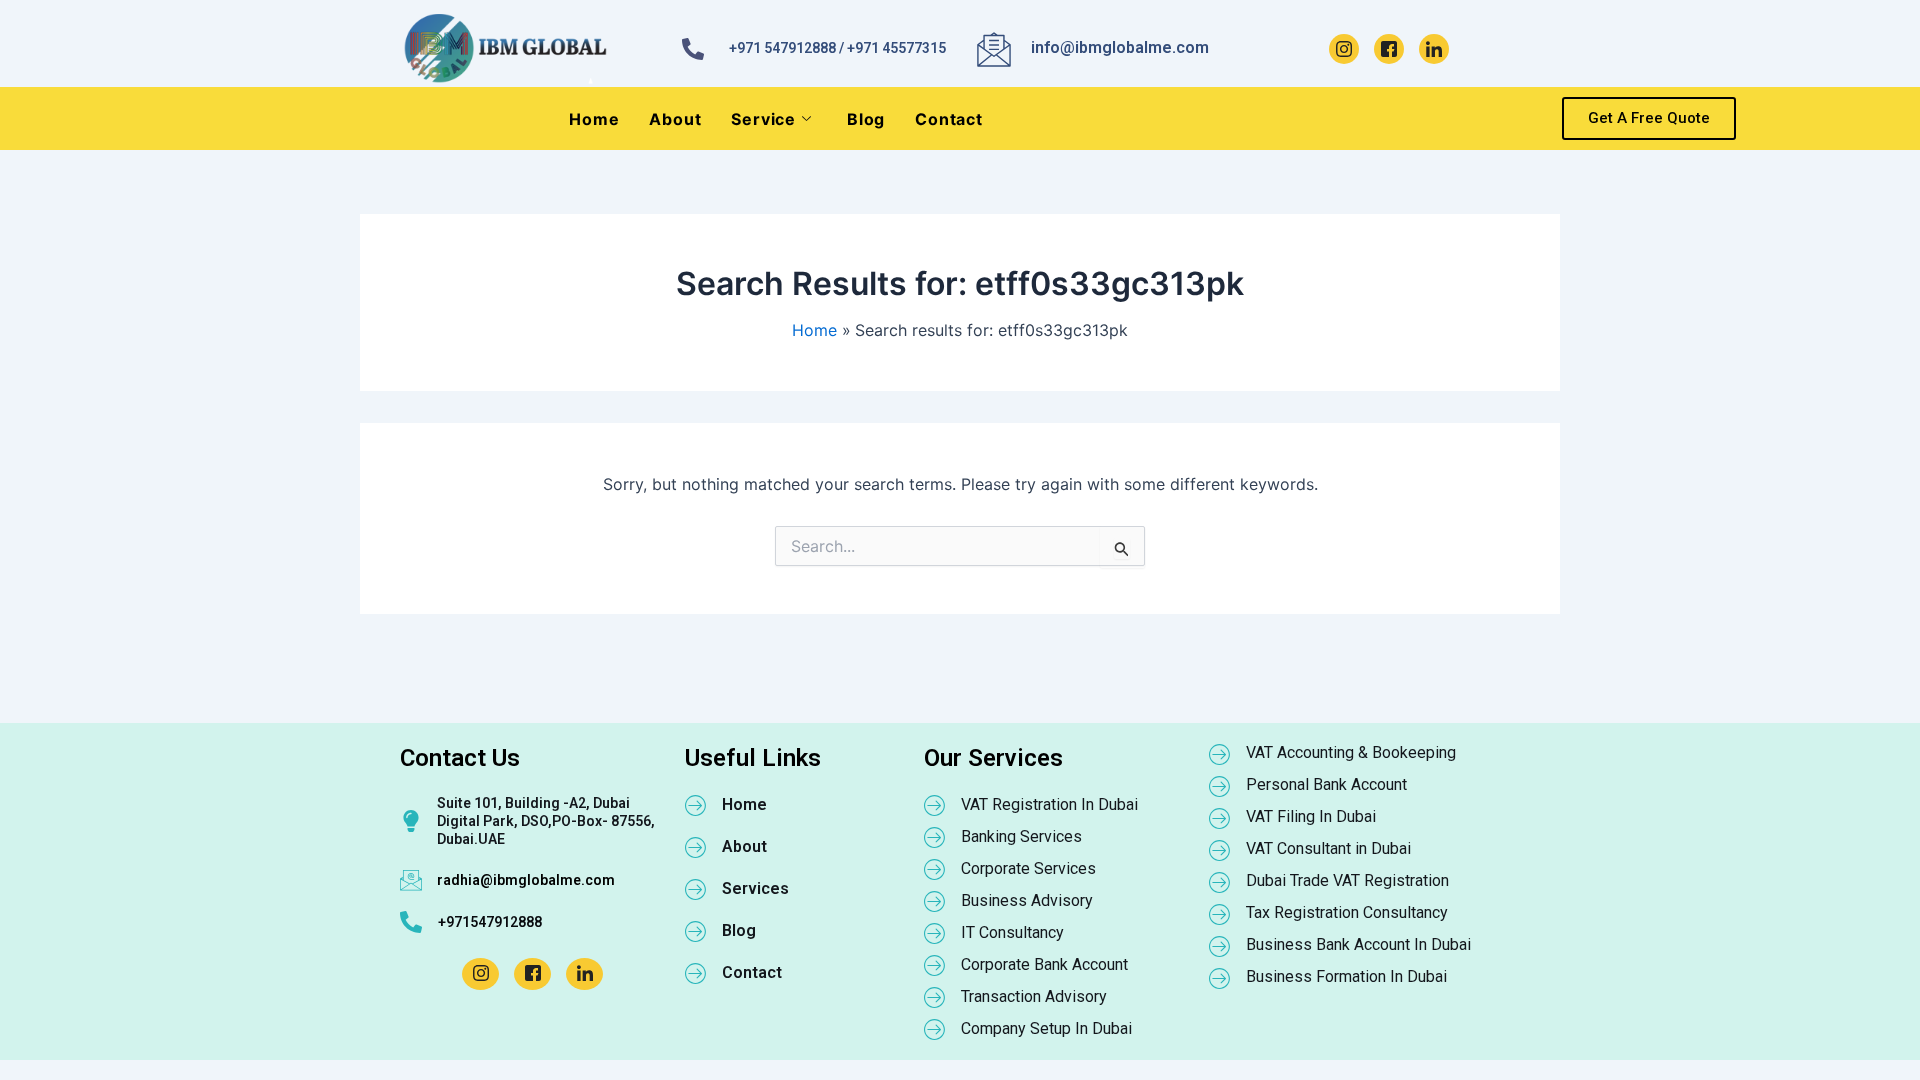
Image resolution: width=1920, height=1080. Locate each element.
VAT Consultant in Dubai (1328, 848)
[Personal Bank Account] (1220, 786)
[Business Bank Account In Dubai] (1220, 946)
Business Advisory (1027, 900)
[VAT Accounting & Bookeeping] (1220, 754)
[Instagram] (1344, 49)
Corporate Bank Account (1044, 964)
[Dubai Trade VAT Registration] (1220, 882)
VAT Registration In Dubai (1049, 804)
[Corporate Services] (935, 869)
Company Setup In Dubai (1046, 1028)
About (675, 119)
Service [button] (763, 119)
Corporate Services (1028, 868)
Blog (866, 119)
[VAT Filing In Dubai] (1220, 818)
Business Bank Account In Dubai (1358, 944)
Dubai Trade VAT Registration (1347, 880)
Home (594, 119)
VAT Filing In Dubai (1311, 816)
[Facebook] (1389, 49)
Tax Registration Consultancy (1347, 912)
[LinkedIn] (1434, 49)
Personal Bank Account (1326, 784)
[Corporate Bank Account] (935, 965)
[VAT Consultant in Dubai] (1220, 850)
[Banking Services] (935, 837)
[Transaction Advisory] (935, 997)
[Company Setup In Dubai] (935, 1029)
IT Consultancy (1012, 932)
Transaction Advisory (1034, 996)
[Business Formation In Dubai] (1220, 978)
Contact (949, 119)
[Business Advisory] (935, 901)
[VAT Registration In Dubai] (935, 805)
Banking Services (1021, 836)
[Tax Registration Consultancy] (1220, 914)
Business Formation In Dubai (1346, 976)
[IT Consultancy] (935, 933)
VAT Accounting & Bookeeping (1351, 752)
